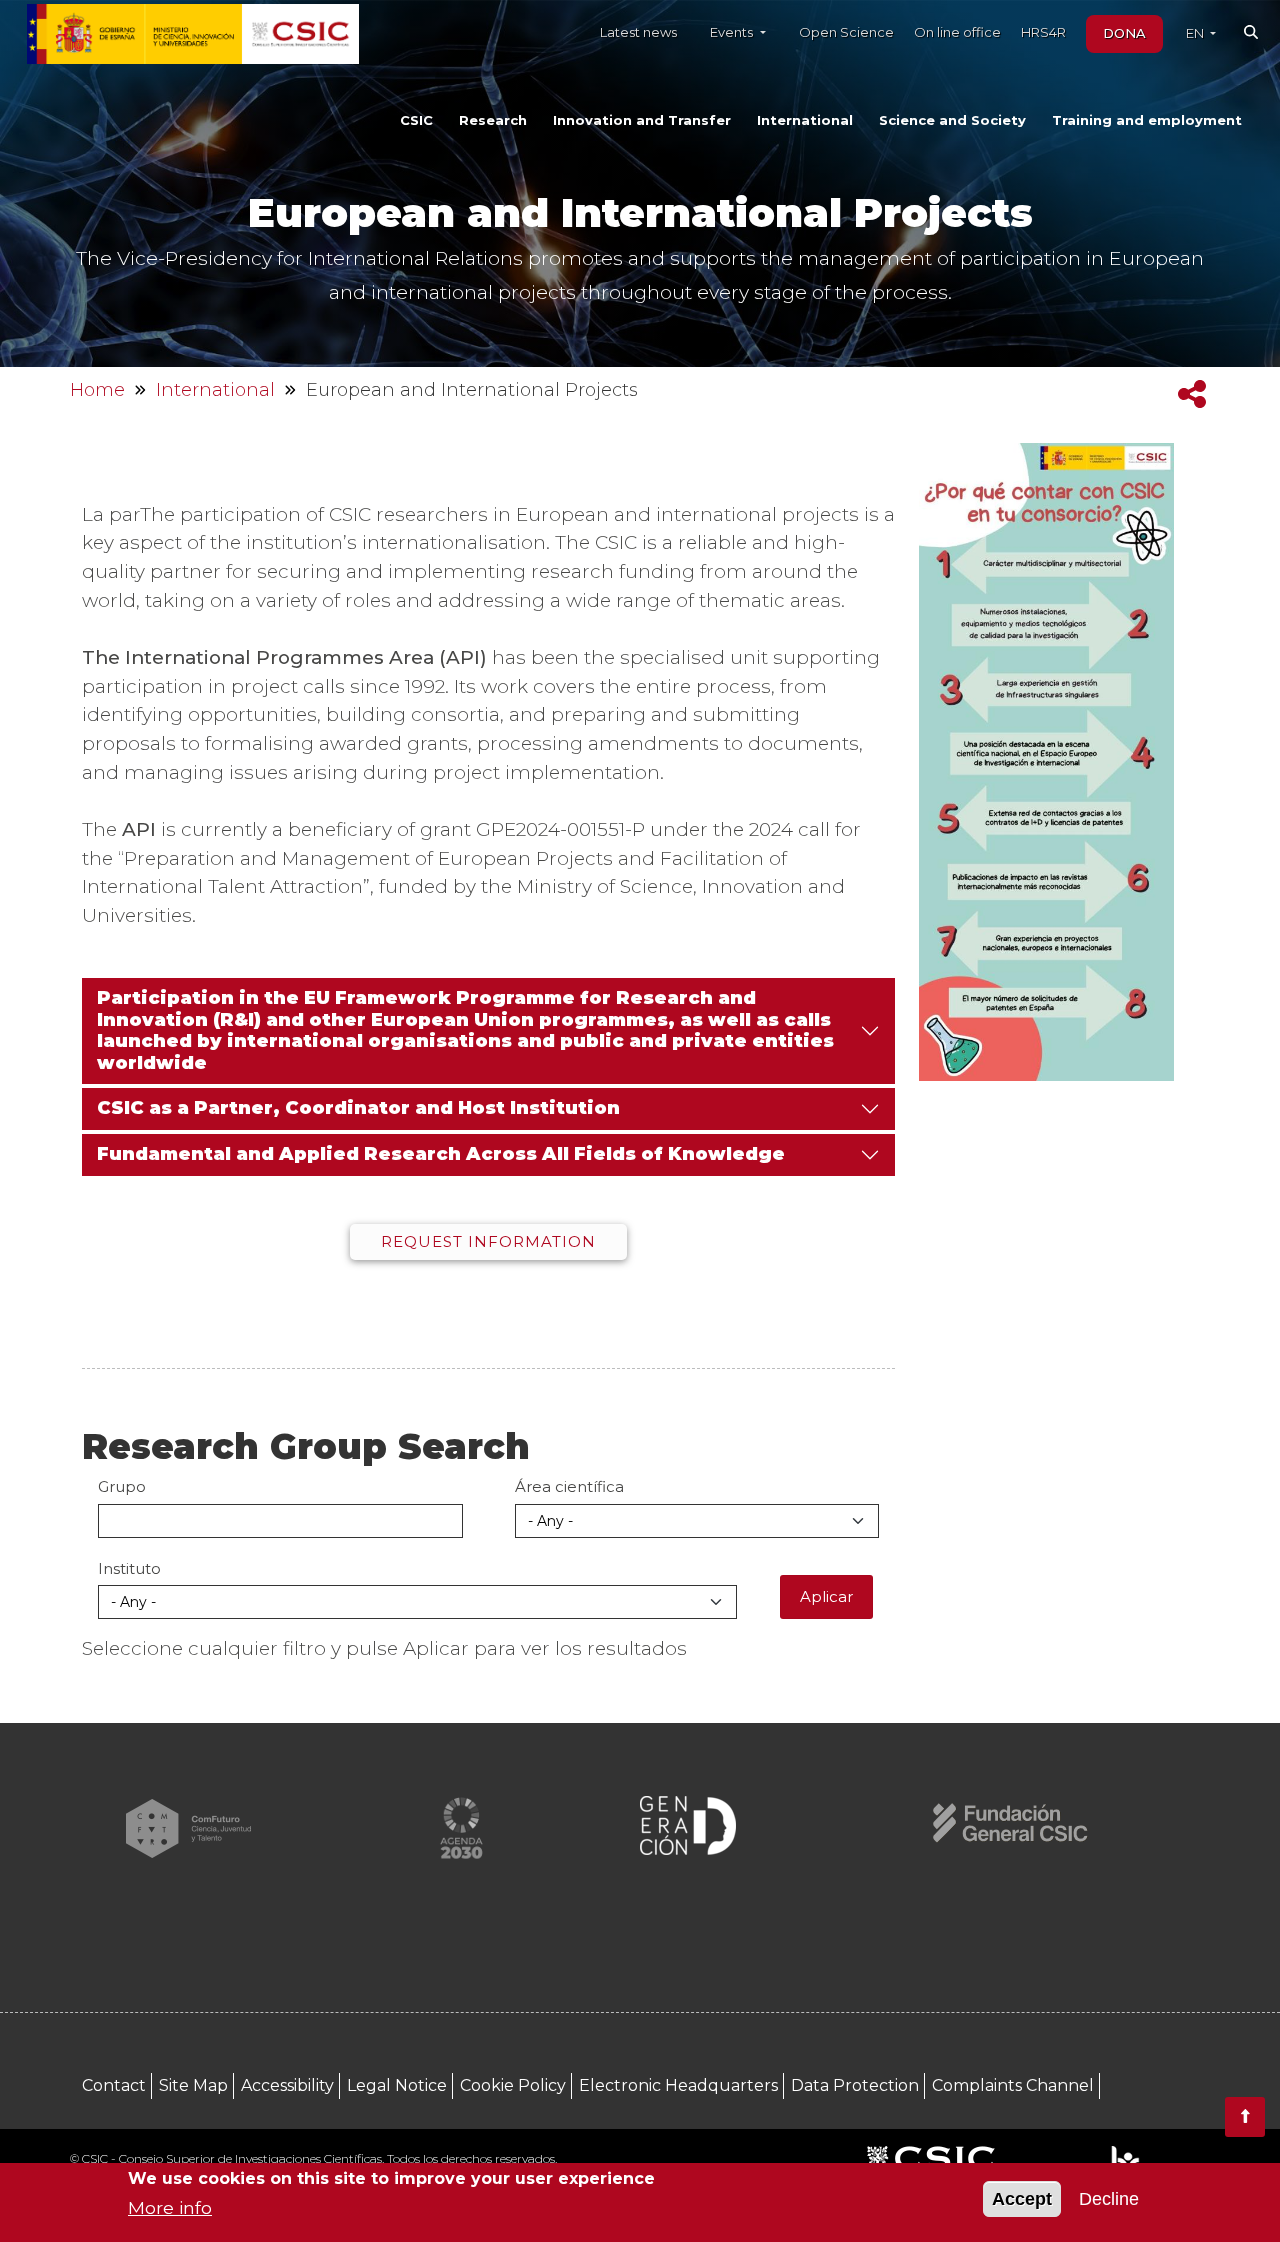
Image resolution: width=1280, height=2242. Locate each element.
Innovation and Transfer (642, 120)
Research (493, 120)
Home (97, 390)
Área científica (569, 1486)
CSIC (416, 120)
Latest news (638, 32)
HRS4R (1043, 32)
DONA (1124, 33)
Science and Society (952, 120)
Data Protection (855, 2085)
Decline (1109, 2199)
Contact (114, 2085)
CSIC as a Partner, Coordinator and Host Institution (358, 1108)
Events (733, 32)
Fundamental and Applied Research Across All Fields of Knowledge (441, 1154)
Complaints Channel (1013, 2085)
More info (170, 2207)
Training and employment (1147, 120)
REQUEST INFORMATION (488, 1241)
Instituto (129, 1568)
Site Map (193, 2085)
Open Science (846, 32)
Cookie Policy (513, 2085)
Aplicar (826, 1596)
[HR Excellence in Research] (1124, 2160)
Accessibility (287, 2085)
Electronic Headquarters (678, 2085)
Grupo (122, 1486)
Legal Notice (397, 2085)
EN (1196, 33)
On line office (957, 32)
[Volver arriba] (1245, 2117)
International (805, 120)
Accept (1022, 2199)
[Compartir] (1192, 394)
